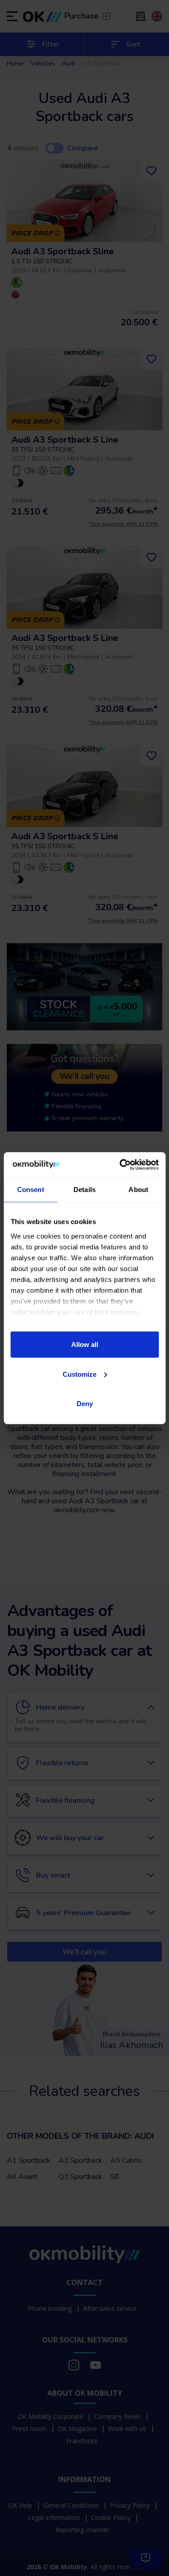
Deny (85, 1404)
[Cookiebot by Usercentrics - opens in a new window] (120, 1164)
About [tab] (138, 1190)
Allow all (85, 1344)
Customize (80, 1374)
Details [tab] (84, 1190)
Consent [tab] (31, 1190)
